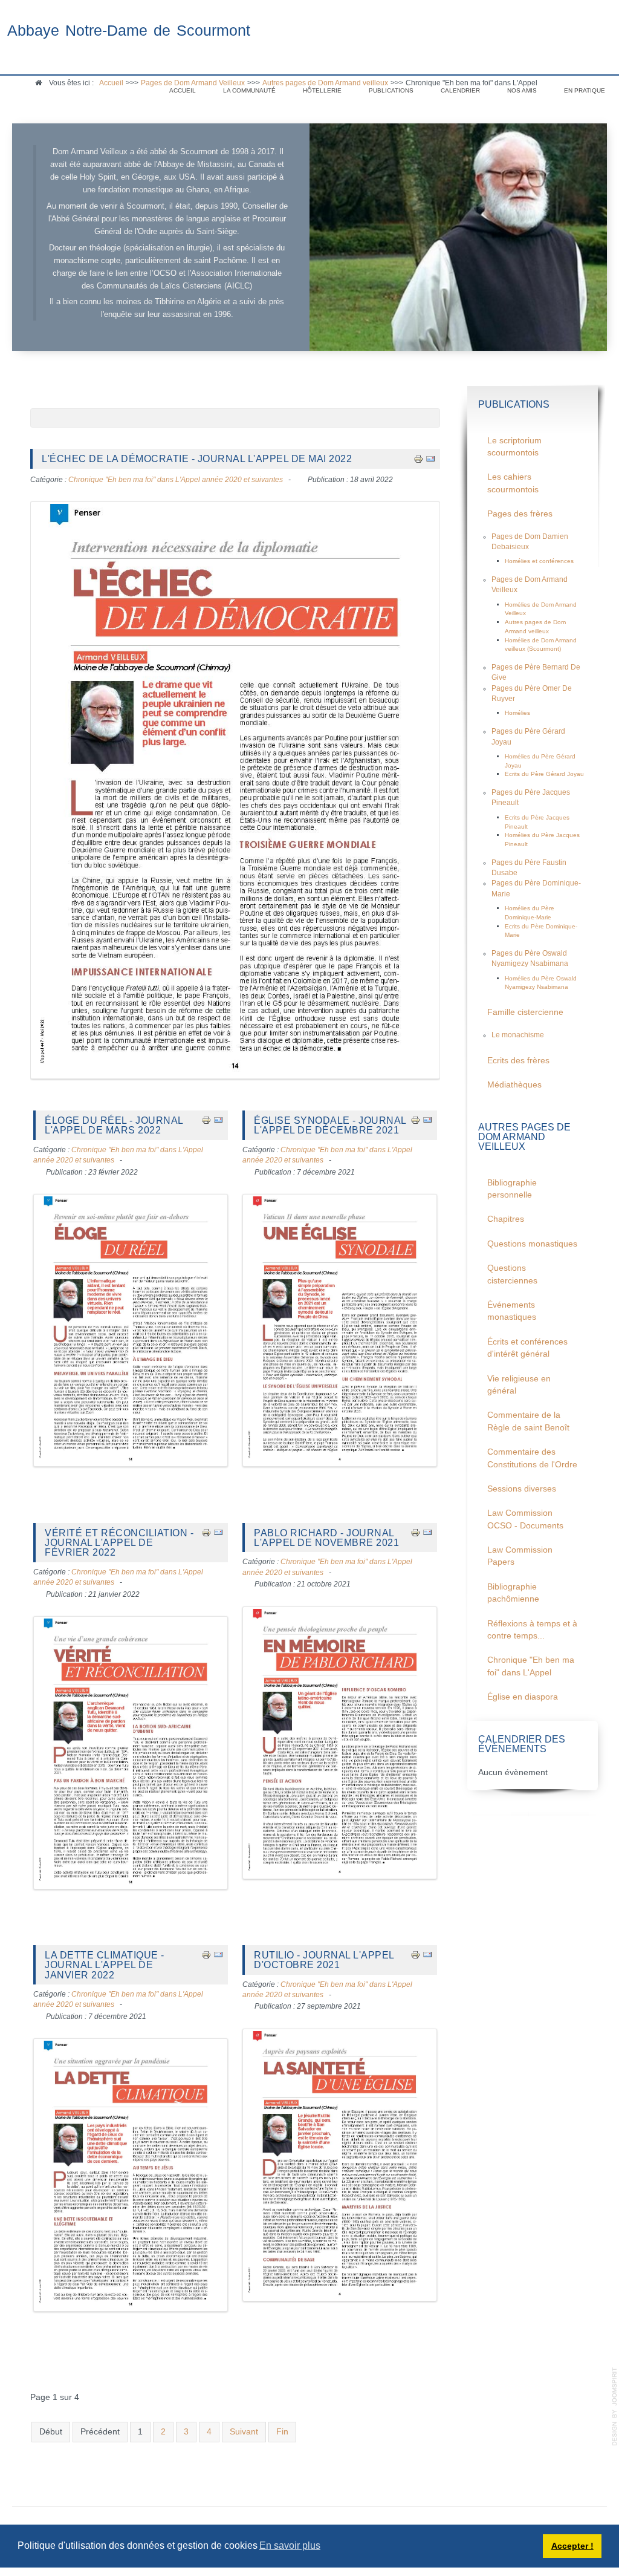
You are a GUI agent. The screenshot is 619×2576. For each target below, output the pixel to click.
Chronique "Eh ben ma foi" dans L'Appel (531, 1666)
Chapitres (506, 1219)
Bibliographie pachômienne (513, 1593)
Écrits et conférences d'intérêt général (527, 1348)
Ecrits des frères (518, 1061)
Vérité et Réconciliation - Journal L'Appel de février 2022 (119, 1543)
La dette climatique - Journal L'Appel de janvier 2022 (105, 1965)
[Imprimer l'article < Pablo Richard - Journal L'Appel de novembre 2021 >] (415, 1532)
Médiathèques (514, 1085)
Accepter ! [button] (572, 2546)
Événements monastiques (512, 1311)
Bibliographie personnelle (512, 1189)
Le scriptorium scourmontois (514, 447)
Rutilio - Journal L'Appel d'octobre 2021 (324, 1960)
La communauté (249, 90)
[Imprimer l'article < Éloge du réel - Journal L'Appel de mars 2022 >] (206, 1120)
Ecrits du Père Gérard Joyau (544, 774)
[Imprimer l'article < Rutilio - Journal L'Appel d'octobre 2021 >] (415, 1955)
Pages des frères (520, 514)
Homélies (517, 713)
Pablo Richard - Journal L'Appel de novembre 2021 (326, 1537)
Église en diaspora (523, 1697)
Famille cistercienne (525, 1012)
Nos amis (522, 90)
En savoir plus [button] (290, 2545)
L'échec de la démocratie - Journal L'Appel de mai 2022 (197, 458)
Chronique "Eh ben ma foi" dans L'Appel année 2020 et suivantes (176, 480)
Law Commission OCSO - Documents (525, 1519)
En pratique (585, 90)
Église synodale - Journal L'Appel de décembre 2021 (330, 1125)
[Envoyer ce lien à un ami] (430, 458)
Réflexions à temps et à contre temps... (532, 1630)
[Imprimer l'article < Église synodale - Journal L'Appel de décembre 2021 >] (415, 1120)
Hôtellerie (322, 90)
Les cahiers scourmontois (513, 483)
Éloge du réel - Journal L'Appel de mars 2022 (114, 1125)
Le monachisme (518, 1035)
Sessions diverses (522, 1489)
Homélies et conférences (539, 561)
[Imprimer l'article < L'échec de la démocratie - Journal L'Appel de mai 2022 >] (418, 458)
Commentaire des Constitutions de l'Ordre (532, 1458)
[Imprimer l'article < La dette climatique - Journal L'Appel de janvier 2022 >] (206, 1955)
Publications (391, 90)
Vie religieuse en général (519, 1385)
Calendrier (460, 90)
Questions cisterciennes (512, 1274)
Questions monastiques (532, 1244)
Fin (282, 2432)
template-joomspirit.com (615, 2407)
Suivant (244, 2432)
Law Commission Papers (520, 1556)
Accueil (183, 90)
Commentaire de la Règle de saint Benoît (528, 1421)
